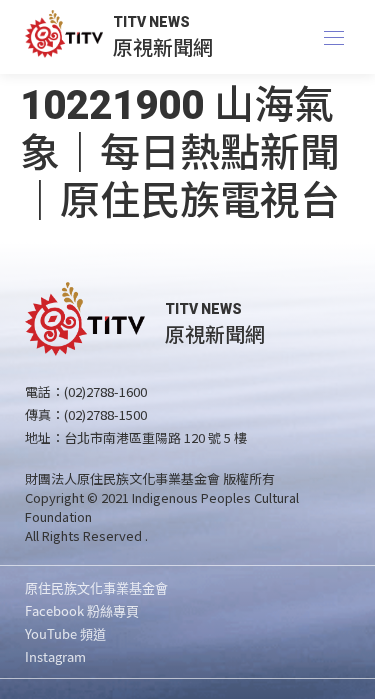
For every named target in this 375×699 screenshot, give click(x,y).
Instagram (55, 656)
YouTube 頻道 (65, 633)
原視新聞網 (163, 46)
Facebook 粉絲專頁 (82, 610)
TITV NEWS (151, 22)
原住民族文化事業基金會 (96, 587)
